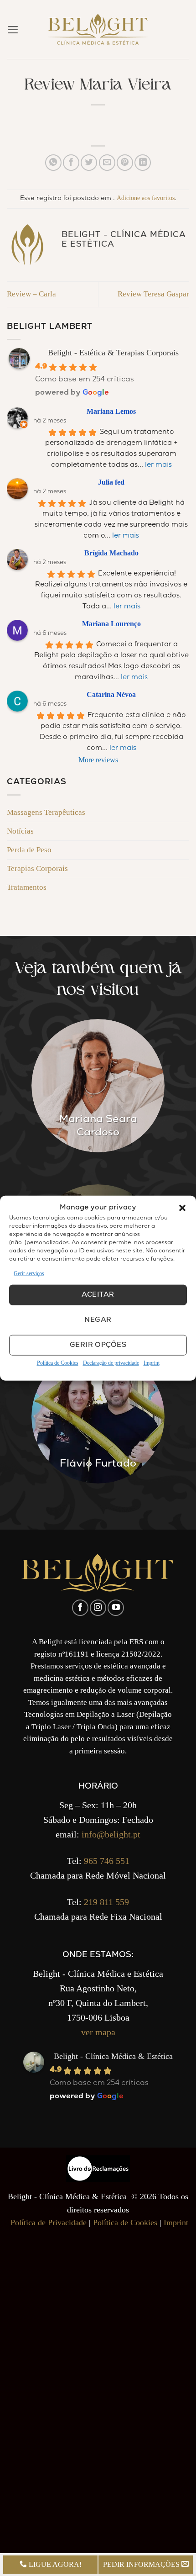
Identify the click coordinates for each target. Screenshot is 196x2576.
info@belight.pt (111, 1834)
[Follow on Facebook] (80, 1608)
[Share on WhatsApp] (53, 163)
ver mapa (98, 2032)
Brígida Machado (111, 553)
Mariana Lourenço (111, 624)
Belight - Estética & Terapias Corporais (113, 353)
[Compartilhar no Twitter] (89, 163)
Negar (98, 1320)
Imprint (152, 1363)
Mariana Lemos (111, 411)
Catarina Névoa (111, 694)
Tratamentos (27, 887)
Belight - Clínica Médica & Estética (113, 2056)
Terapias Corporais (37, 868)
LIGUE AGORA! (54, 2564)
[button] (182, 1208)
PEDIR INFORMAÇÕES (142, 2564)
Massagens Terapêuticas (46, 812)
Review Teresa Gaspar (153, 294)
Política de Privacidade (49, 2222)
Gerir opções (98, 1346)
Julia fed (111, 482)
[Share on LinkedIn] (143, 163)
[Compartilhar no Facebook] (71, 163)
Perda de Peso (29, 850)
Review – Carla (31, 294)
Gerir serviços (29, 1273)
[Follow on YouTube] (116, 1608)
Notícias (20, 831)
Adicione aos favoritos (146, 198)
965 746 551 (107, 1861)
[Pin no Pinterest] (125, 163)
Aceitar (98, 1295)
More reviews (98, 760)
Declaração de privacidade (111, 1363)
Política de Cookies (58, 1363)
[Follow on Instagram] (98, 1608)
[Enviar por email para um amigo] (107, 163)
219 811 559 (106, 1902)
